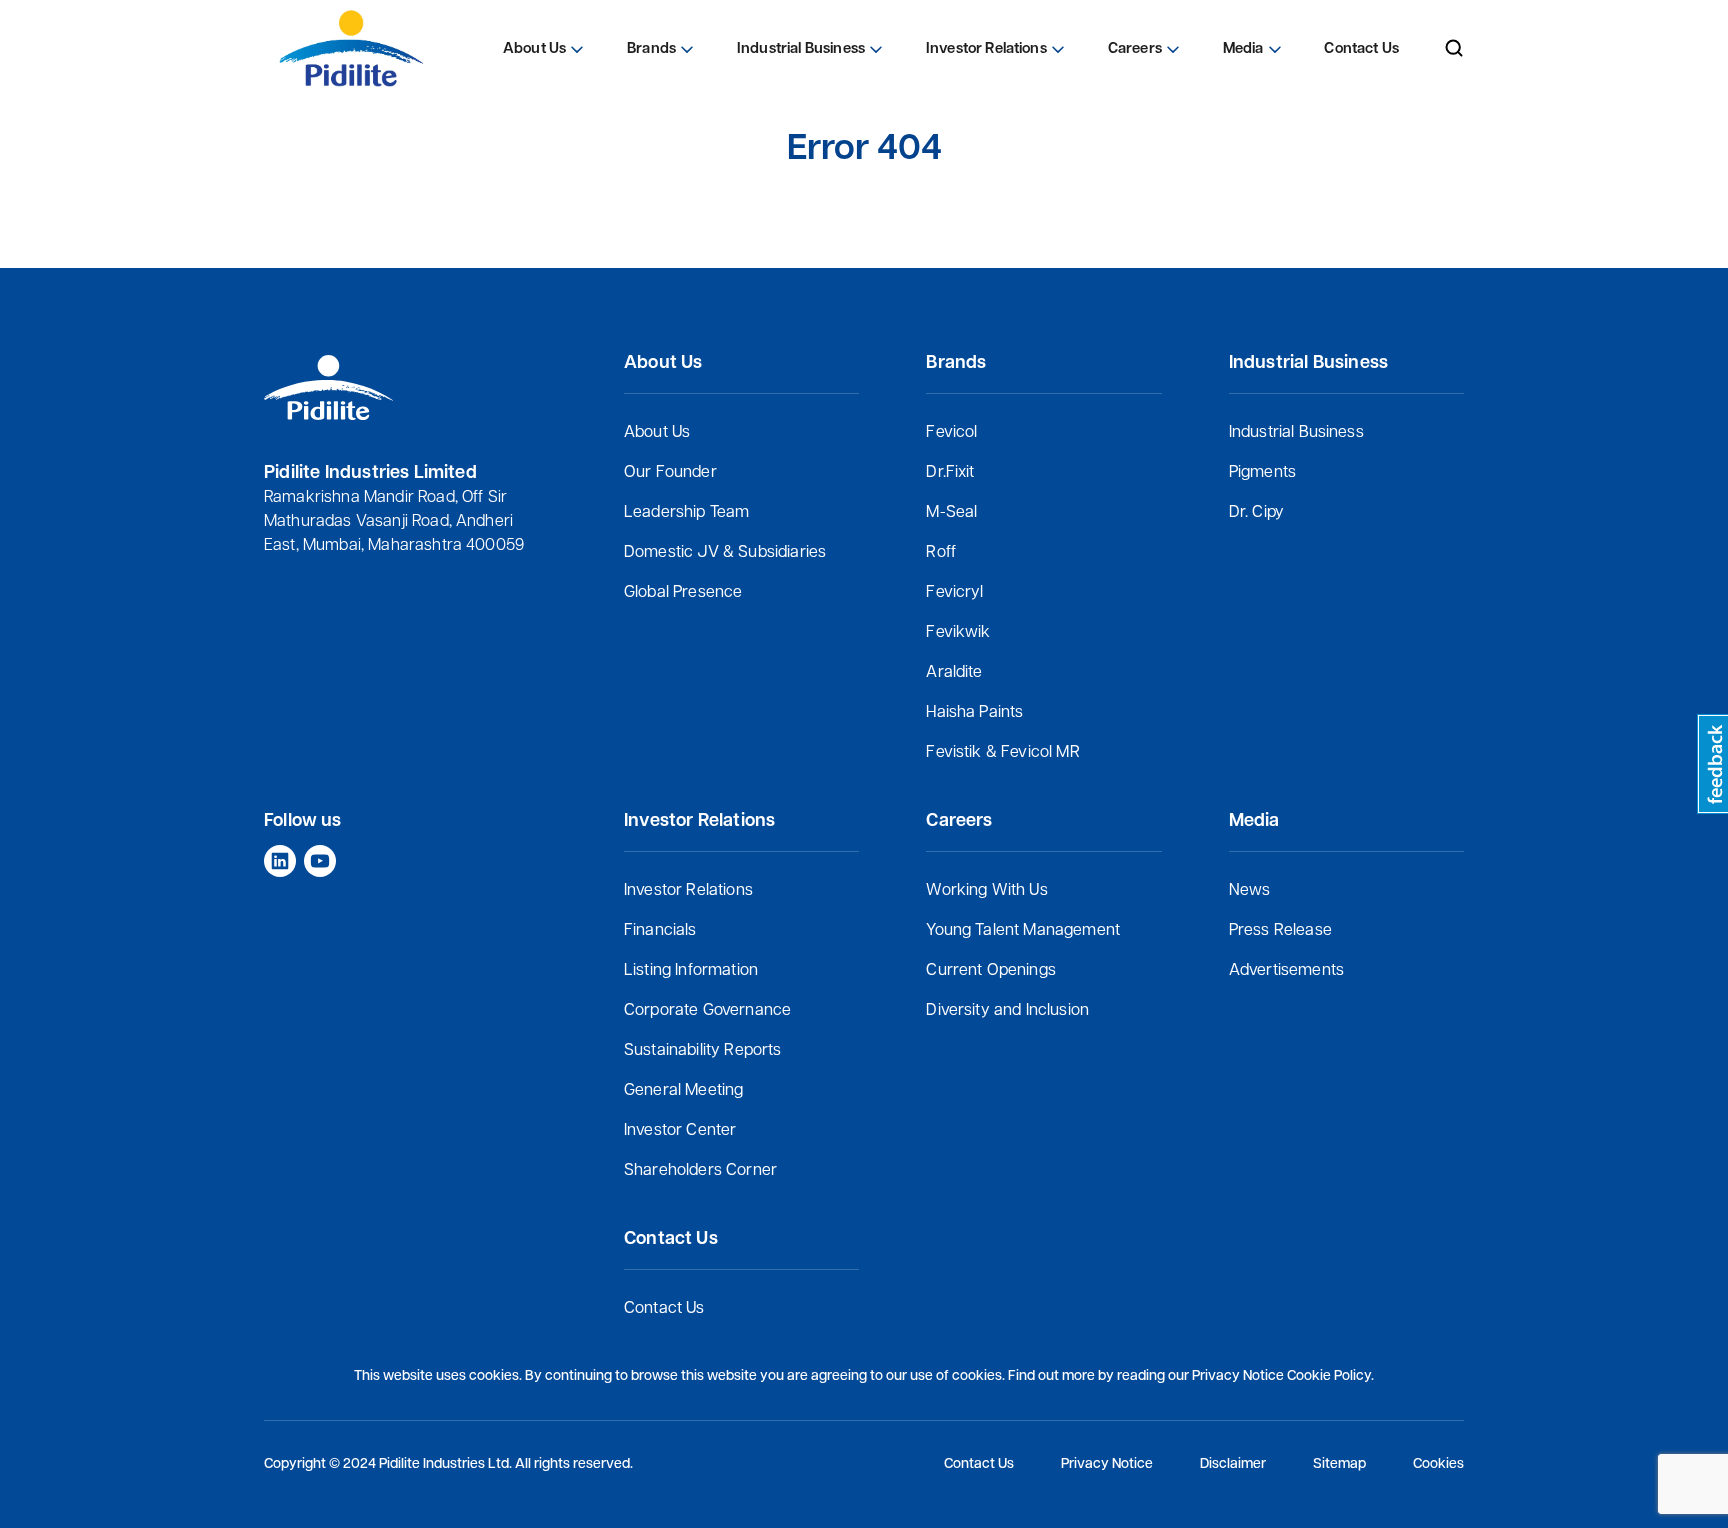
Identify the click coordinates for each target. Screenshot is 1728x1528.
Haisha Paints (974, 713)
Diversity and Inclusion (1007, 1011)
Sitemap (1339, 1464)
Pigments (1262, 473)
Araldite (954, 673)
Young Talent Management (1023, 931)
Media (1243, 49)
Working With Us (986, 891)
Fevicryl (954, 593)
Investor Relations (688, 891)
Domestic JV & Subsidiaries (725, 553)
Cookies (1438, 1464)
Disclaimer (1233, 1464)
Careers (1135, 49)
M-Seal (951, 513)
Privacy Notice (1107, 1464)
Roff (941, 553)
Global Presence (683, 593)
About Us (657, 433)
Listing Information (691, 971)
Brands (651, 49)
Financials (660, 931)
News (1250, 891)
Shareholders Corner (700, 1171)
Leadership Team (686, 513)
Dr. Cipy (1256, 513)
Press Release (1280, 931)
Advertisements (1286, 971)
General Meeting (683, 1091)
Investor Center (680, 1131)
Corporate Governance (707, 1011)
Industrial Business (1296, 433)
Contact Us (664, 1309)
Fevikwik (958, 633)
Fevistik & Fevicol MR (1002, 753)
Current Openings (991, 971)
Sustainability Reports (703, 1051)
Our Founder (670, 473)
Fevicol (951, 433)
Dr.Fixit (950, 473)
